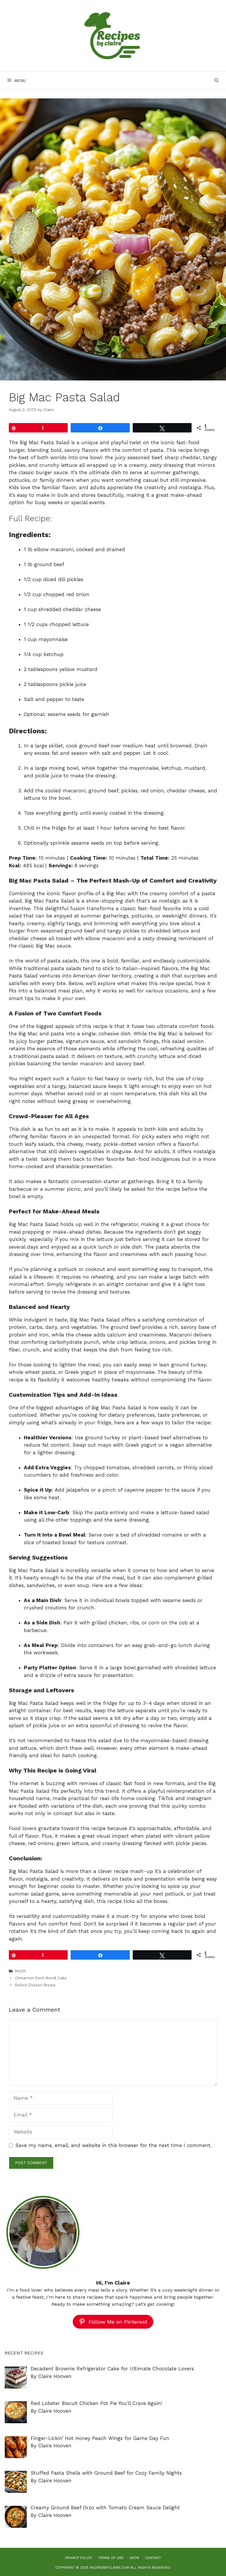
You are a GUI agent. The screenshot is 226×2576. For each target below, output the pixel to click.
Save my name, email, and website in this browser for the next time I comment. (113, 2145)
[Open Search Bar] (217, 80)
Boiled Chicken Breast (35, 1985)
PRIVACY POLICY (79, 2558)
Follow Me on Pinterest (118, 2322)
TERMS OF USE (111, 2558)
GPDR (134, 2558)
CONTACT (153, 2558)
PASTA (20, 1971)
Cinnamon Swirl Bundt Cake (41, 1978)
